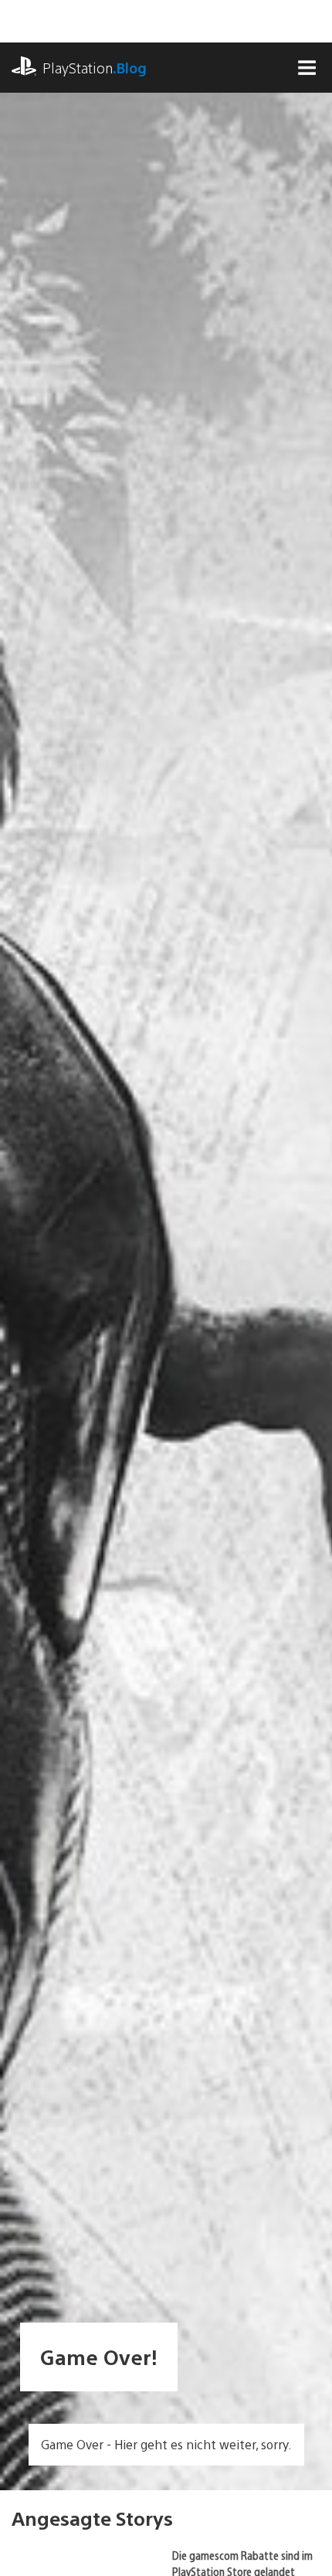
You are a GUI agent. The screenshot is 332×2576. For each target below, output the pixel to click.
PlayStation (95, 68)
